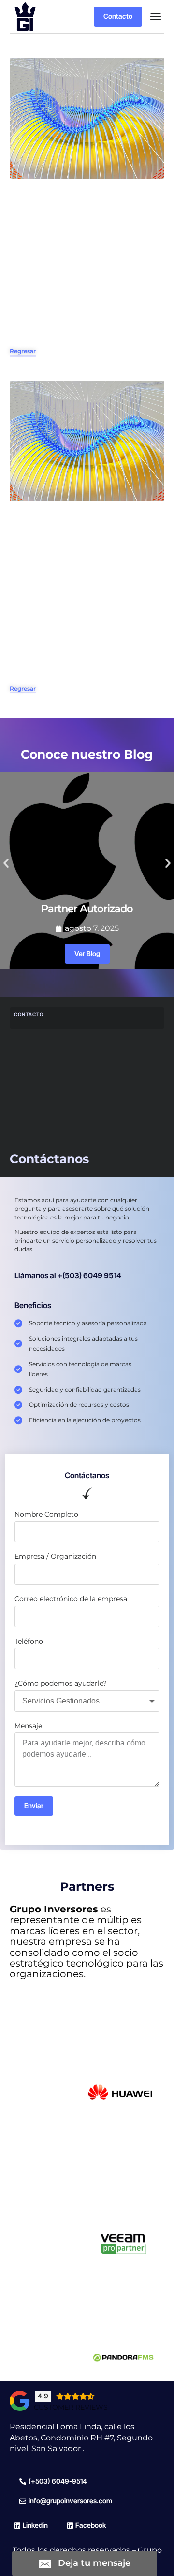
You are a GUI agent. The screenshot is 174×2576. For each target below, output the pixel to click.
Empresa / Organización (55, 1556)
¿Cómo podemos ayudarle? (61, 1683)
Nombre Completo (46, 1514)
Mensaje (28, 1726)
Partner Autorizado (87, 908)
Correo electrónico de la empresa (71, 1599)
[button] (156, 16)
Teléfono (29, 1641)
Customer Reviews (71, 2407)
